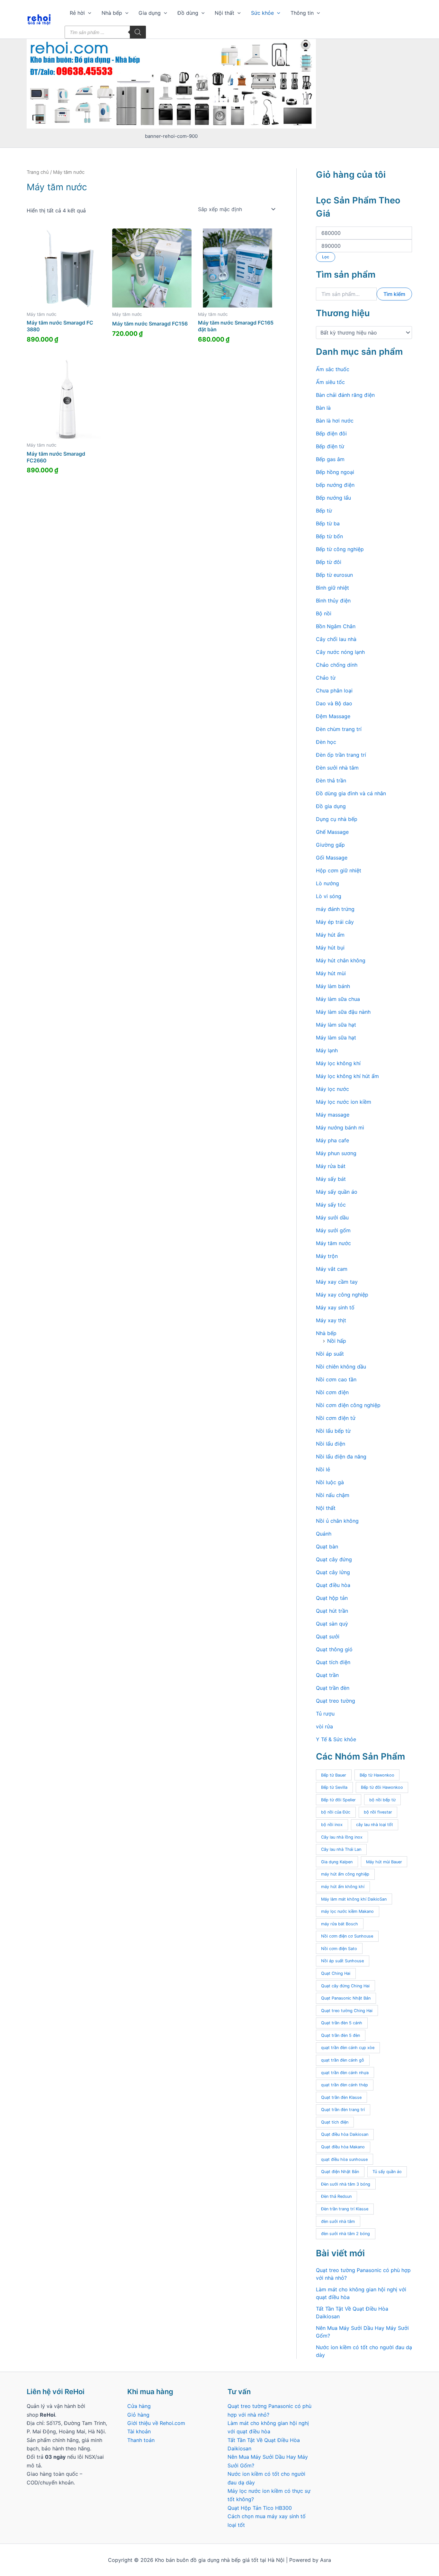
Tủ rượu (325, 1714)
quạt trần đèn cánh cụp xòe (348, 2048)
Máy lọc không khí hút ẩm (347, 1076)
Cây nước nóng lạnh (340, 652)
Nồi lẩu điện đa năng (341, 1457)
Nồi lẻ (323, 1469)
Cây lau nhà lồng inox (342, 1837)
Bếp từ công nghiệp (340, 549)
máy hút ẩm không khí (343, 1887)
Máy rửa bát (331, 1166)
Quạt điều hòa (333, 1585)
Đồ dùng (188, 13)
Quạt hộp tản (332, 1598)
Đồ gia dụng (331, 806)
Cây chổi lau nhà (336, 639)
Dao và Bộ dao (334, 703)
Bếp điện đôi (331, 433)
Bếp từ (324, 511)
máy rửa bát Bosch (340, 1924)
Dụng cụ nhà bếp (337, 819)
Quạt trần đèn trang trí (343, 2110)
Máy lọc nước (332, 1089)
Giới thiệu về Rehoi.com (156, 2423)
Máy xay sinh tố (335, 1307)
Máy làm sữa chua (338, 999)
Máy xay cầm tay (337, 1282)
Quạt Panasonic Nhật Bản (346, 1998)
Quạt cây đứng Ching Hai (345, 1986)
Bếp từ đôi (329, 562)
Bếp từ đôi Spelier (338, 1800)
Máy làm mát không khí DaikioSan (354, 1899)
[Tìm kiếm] (138, 32)
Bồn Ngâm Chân (336, 626)
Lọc (326, 257)
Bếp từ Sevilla (334, 1787)
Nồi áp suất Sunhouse (342, 1961)
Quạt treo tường (336, 1701)
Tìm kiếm (394, 294)
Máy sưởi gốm (333, 1230)
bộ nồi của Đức (336, 1812)
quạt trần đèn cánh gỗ (343, 2060)
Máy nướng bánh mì (340, 1128)
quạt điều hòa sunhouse (344, 2159)
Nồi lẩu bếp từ (333, 1431)
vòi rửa (324, 1726)
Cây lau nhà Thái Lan (341, 1849)
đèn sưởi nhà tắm (338, 2221)
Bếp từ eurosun (334, 575)
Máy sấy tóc (331, 1205)
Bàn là (323, 408)
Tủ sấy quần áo (387, 2172)
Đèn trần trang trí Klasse (345, 2209)
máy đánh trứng (335, 909)
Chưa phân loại (334, 691)
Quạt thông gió (334, 1649)
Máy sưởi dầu (332, 1217)
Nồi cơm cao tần (336, 1379)
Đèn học (326, 742)
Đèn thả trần (331, 780)
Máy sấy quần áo (337, 1192)
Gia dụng (150, 13)
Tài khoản (139, 2431)
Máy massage (333, 1115)
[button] (88, 13)
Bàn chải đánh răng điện (345, 395)
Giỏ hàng (138, 2415)
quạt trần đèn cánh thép (345, 2085)
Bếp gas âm (330, 459)
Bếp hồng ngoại (335, 472)
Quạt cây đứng (334, 1559)
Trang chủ (38, 172)
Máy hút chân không (341, 960)
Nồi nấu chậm (333, 1495)
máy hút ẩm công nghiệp (345, 1874)
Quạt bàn (327, 1546)
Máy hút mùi (331, 973)
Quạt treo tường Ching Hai (347, 2011)
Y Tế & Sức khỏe (336, 1739)
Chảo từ (326, 678)
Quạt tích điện (333, 1662)
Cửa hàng (139, 2406)
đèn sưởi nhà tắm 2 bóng (345, 2234)
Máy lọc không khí (338, 1063)
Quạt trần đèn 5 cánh (342, 2023)
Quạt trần (327, 1675)
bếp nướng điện (335, 485)
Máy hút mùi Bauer (384, 1862)
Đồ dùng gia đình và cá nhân (351, 793)
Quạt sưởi (328, 1636)
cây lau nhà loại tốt (375, 1825)
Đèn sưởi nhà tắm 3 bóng (346, 2184)
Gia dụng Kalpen (337, 1862)
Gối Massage (332, 858)
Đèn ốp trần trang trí (341, 755)
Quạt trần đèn (333, 1688)
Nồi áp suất (330, 1354)
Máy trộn (327, 1256)
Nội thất (224, 13)
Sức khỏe (262, 13)
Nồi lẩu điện (331, 1444)
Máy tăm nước (333, 1243)
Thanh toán (141, 2440)
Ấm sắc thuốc (333, 369)
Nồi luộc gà (330, 1482)
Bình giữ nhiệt (332, 588)
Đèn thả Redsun (336, 2196)
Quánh (324, 1534)
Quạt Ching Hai (336, 1973)
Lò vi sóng (329, 896)
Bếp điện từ (330, 446)
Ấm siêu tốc (330, 382)
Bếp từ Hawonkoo (377, 1775)
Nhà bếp (112, 13)
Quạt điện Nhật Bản (340, 2172)
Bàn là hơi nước (335, 421)
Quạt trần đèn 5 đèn (340, 2035)
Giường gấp (330, 845)
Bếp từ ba (328, 523)
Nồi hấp (337, 1341)
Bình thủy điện (333, 601)
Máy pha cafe (332, 1140)
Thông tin (302, 13)
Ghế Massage (332, 832)
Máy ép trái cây (335, 922)
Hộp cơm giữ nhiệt (339, 870)
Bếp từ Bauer (334, 1775)
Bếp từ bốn (329, 536)
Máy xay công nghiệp (342, 1295)
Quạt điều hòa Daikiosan (345, 2134)
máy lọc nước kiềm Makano (347, 1911)
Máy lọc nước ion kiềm (344, 1102)
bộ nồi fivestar (378, 1812)
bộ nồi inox (332, 1825)
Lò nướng (327, 883)
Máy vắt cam (332, 1269)
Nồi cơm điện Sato (339, 1949)
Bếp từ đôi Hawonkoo (382, 1787)
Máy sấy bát (331, 1179)
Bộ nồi (324, 613)
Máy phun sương (336, 1153)
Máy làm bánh (333, 986)
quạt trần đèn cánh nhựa (345, 2073)
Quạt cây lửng (333, 1572)
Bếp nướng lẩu (333, 498)
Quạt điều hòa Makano (343, 2147)
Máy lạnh (327, 1050)
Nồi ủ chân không (337, 1521)
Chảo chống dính (337, 665)
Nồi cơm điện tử (336, 1418)
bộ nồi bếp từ (382, 1800)
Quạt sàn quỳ (332, 1624)
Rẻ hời (77, 13)
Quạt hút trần (332, 1611)
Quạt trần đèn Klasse (341, 2097)
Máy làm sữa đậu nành (343, 1012)
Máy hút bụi (330, 948)
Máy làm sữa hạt (336, 1025)
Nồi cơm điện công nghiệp (348, 1405)
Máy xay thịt (331, 1320)
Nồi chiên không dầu (341, 1367)
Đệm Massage (333, 716)
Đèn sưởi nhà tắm (337, 768)
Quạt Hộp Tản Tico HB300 (260, 2508)
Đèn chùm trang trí (339, 729)
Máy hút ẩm (330, 935)
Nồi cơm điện (332, 1392)
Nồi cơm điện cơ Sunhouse (347, 1936)
